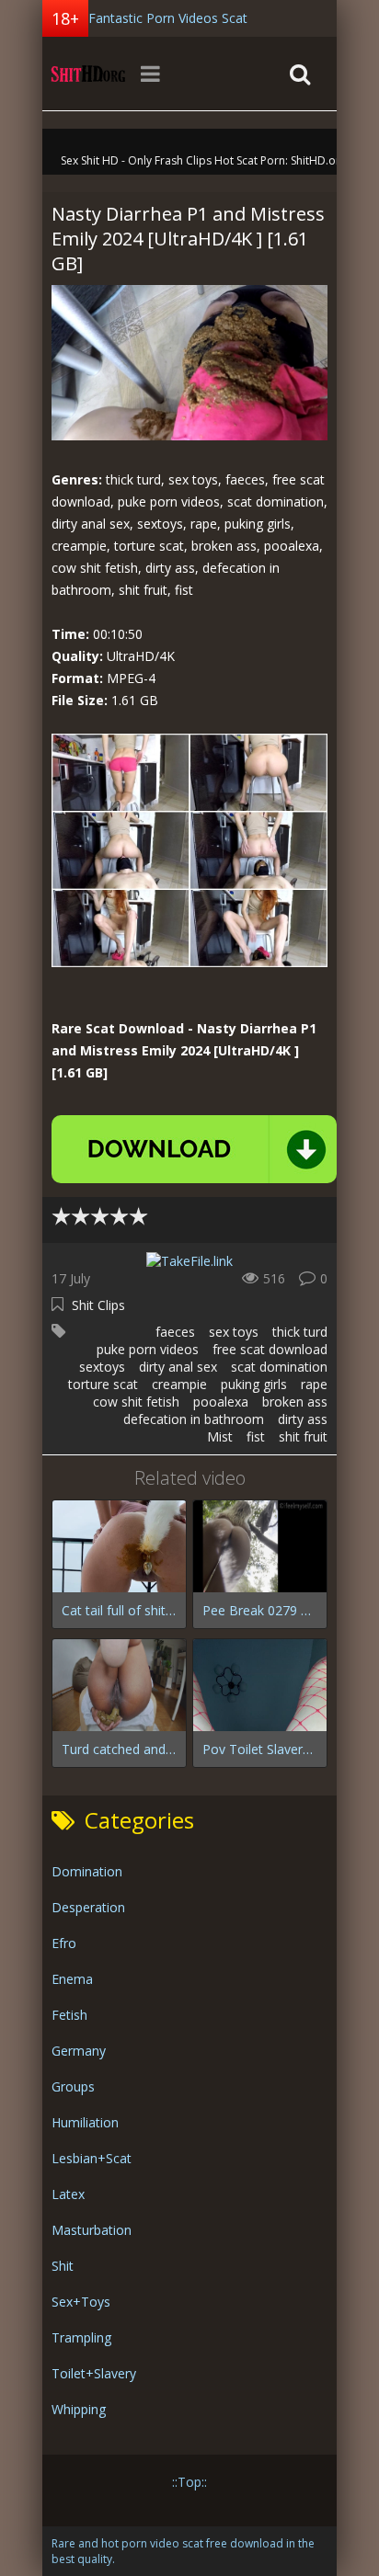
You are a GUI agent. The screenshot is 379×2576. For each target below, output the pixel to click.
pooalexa (221, 1402)
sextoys (102, 1367)
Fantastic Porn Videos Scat (168, 18)
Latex (68, 2194)
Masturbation (92, 2230)
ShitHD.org (88, 74)
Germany (79, 2051)
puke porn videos (148, 1349)
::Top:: (189, 2482)
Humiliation (85, 2122)
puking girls (254, 1384)
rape (314, 1384)
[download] (194, 1149)
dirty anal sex (178, 1367)
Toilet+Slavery (94, 2373)
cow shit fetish (136, 1402)
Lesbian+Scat (92, 2158)
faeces (175, 1332)
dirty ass (303, 1419)
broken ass (295, 1402)
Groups (73, 2086)
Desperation (88, 1907)
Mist (220, 1436)
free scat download (270, 1349)
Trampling (81, 2337)
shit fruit (303, 1436)
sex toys (234, 1332)
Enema (72, 1979)
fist (256, 1436)
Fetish (69, 2015)
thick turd (300, 1332)
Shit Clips (98, 1305)
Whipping (79, 2409)
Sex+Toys (81, 2302)
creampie (179, 1384)
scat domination (279, 1367)
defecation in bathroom (194, 1419)
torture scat (103, 1384)
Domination (87, 1871)
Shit (63, 2266)
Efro (64, 1943)
